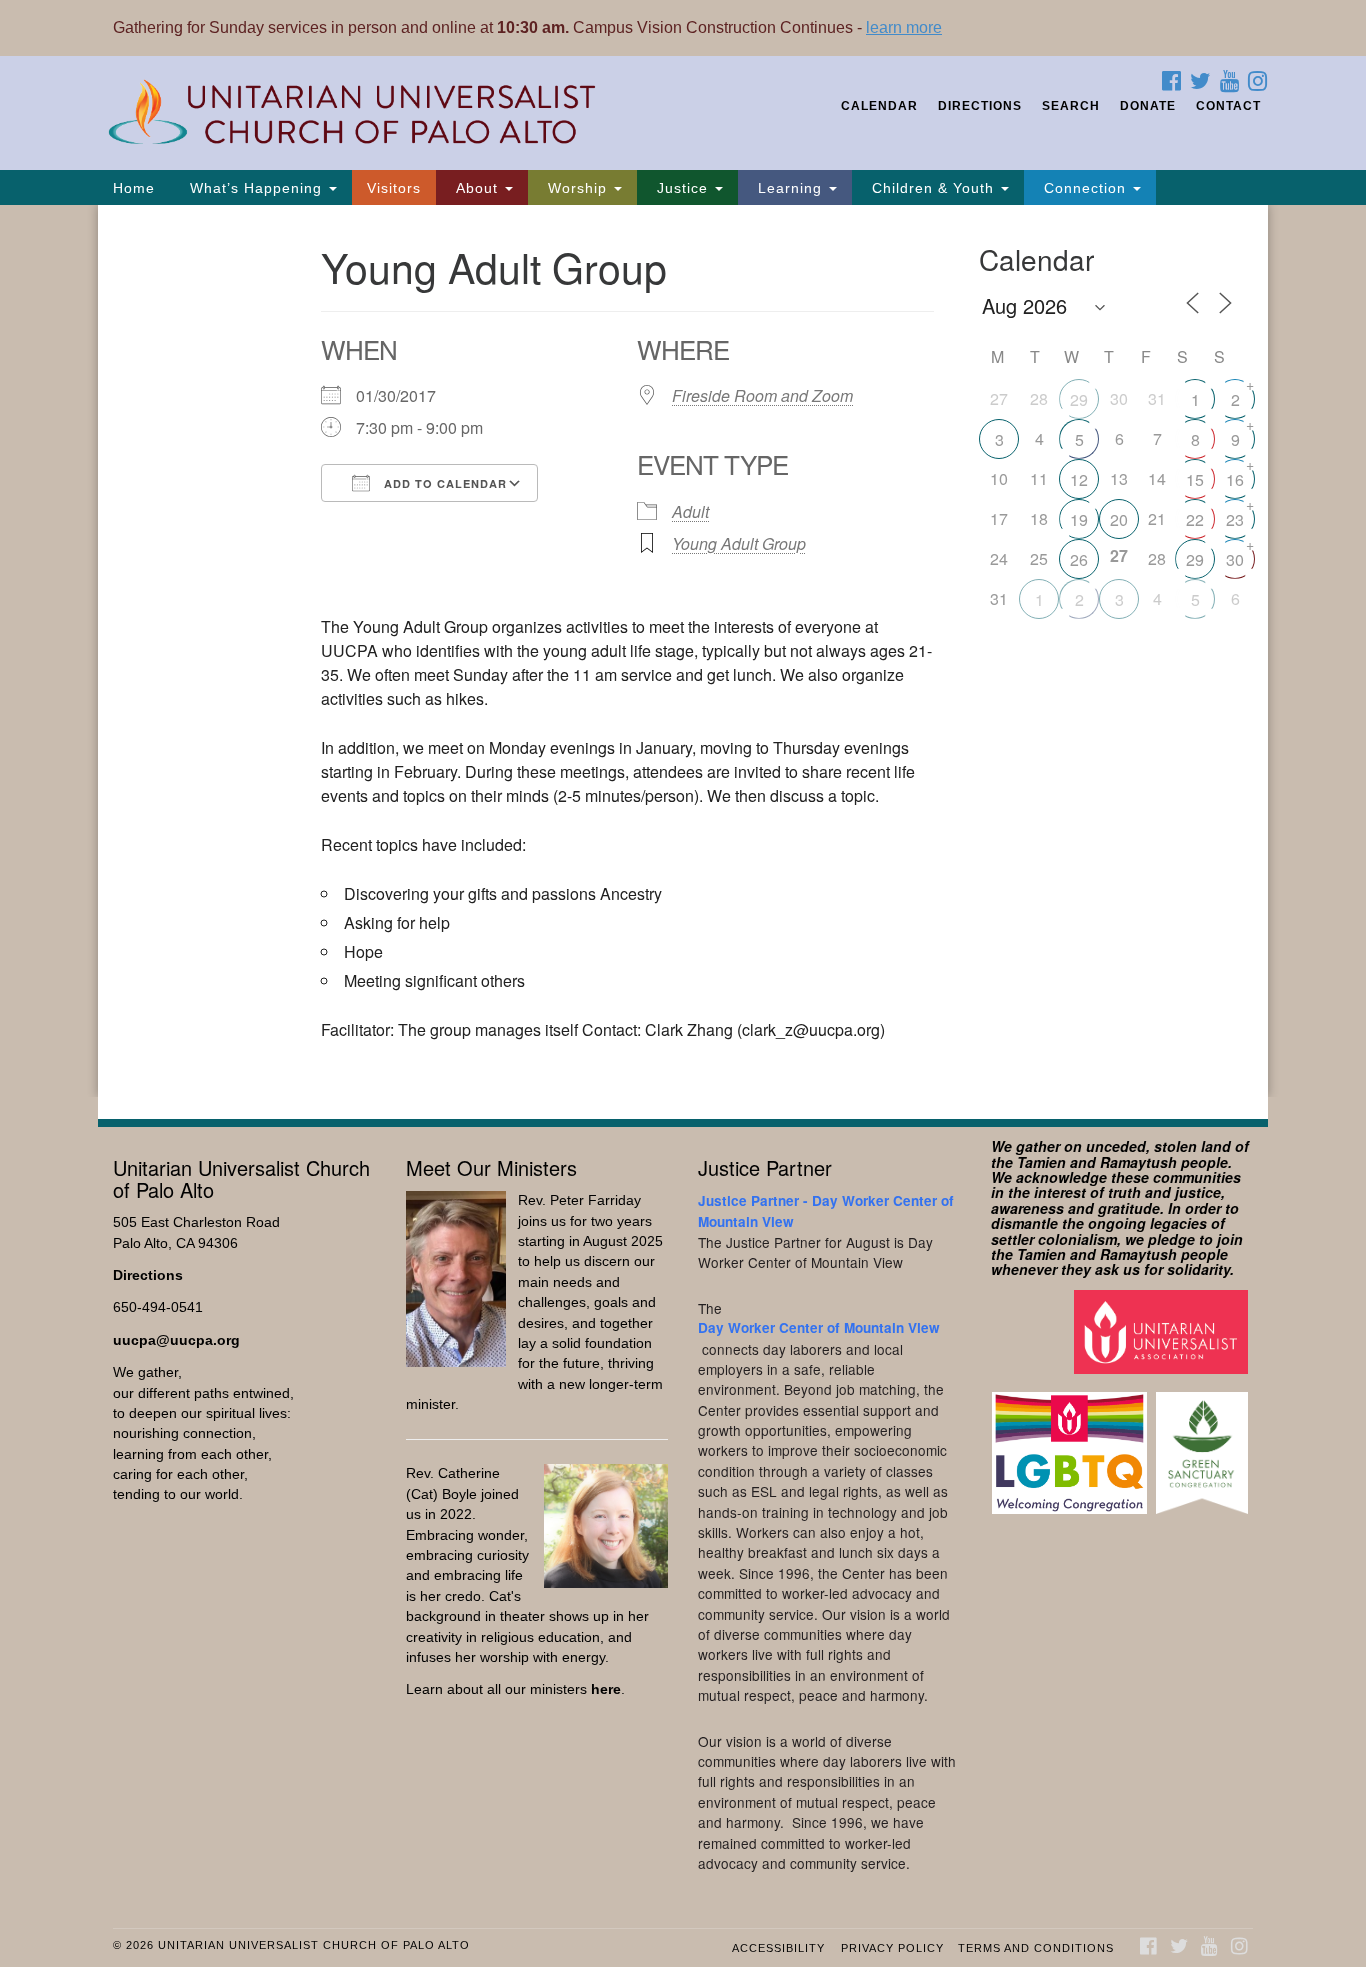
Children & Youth (933, 188)
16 (1235, 479)
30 (1235, 559)
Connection (1085, 188)
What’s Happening (256, 188)
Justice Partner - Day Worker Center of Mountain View (826, 1210)
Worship (577, 188)
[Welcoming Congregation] (1072, 1443)
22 (1195, 519)
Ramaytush (1138, 1162)
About (477, 188)
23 (1235, 519)
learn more (904, 27)
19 (1079, 519)
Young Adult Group (739, 543)
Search (1071, 106)
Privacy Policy (892, 1948)
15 (1195, 479)
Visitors (394, 188)
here (606, 1689)
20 (1119, 519)
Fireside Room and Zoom (762, 395)
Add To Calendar (443, 483)
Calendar (879, 106)
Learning (790, 188)
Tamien (1041, 1162)
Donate (1148, 106)
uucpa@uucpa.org (176, 1340)
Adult (690, 511)
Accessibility (778, 1948)
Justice (682, 188)
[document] (683, 651)
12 (1079, 479)
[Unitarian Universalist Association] (1163, 1330)
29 (1079, 399)
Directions (980, 106)
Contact (1228, 106)
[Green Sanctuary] (1204, 1443)
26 (1079, 559)
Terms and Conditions (1036, 1948)
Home (134, 188)
